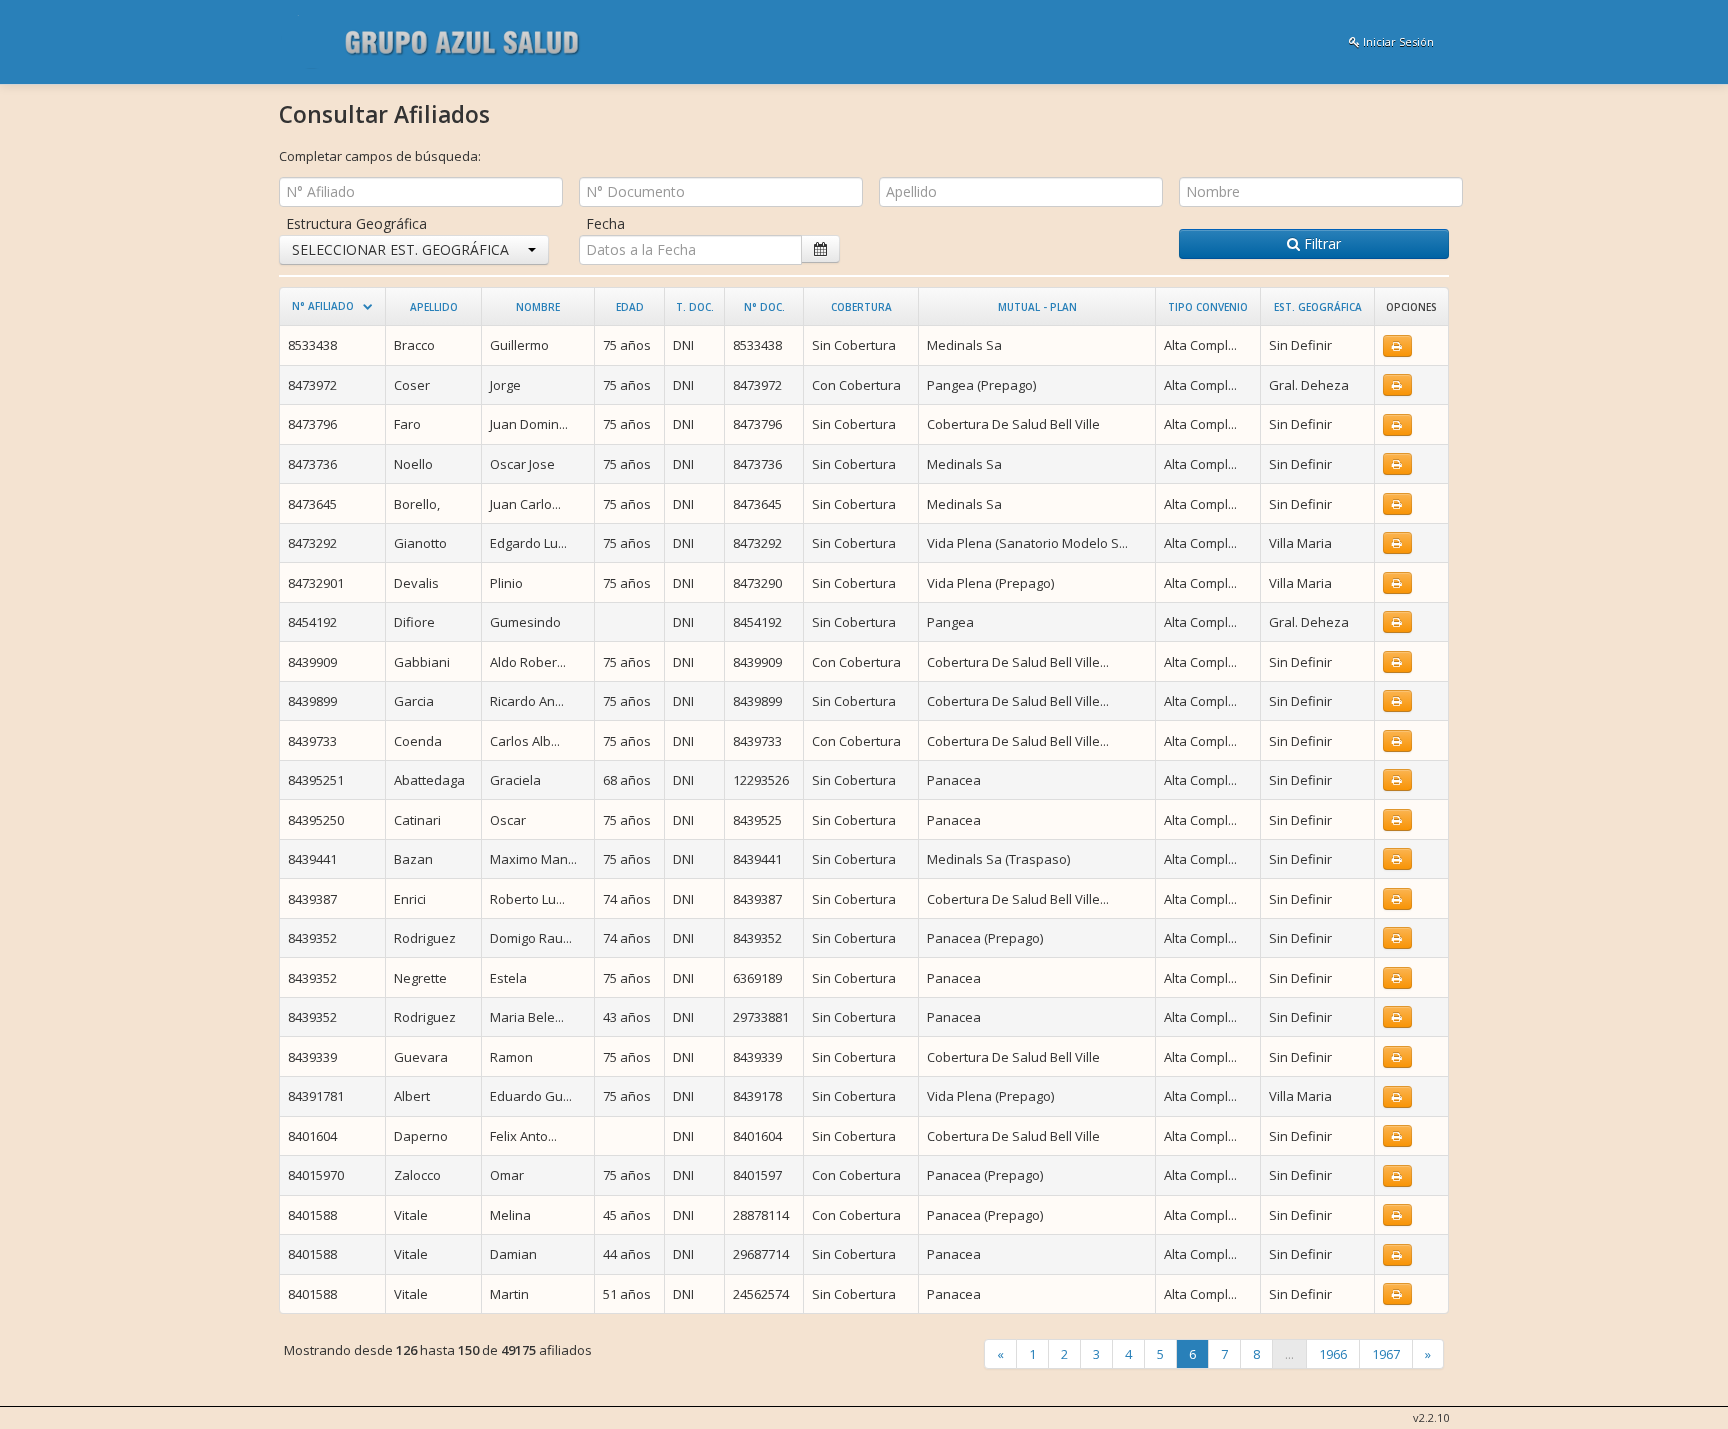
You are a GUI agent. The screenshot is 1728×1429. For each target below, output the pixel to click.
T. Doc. (695, 307)
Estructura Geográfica (356, 223)
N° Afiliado (323, 306)
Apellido (434, 307)
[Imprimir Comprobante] (1397, 346)
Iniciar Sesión (1397, 41)
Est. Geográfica (1318, 307)
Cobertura (861, 307)
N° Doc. (764, 307)
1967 (1386, 1354)
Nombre (538, 307)
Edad (630, 307)
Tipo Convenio (1208, 307)
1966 (1333, 1354)
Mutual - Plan (1037, 307)
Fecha (605, 223)
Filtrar (1320, 243)
